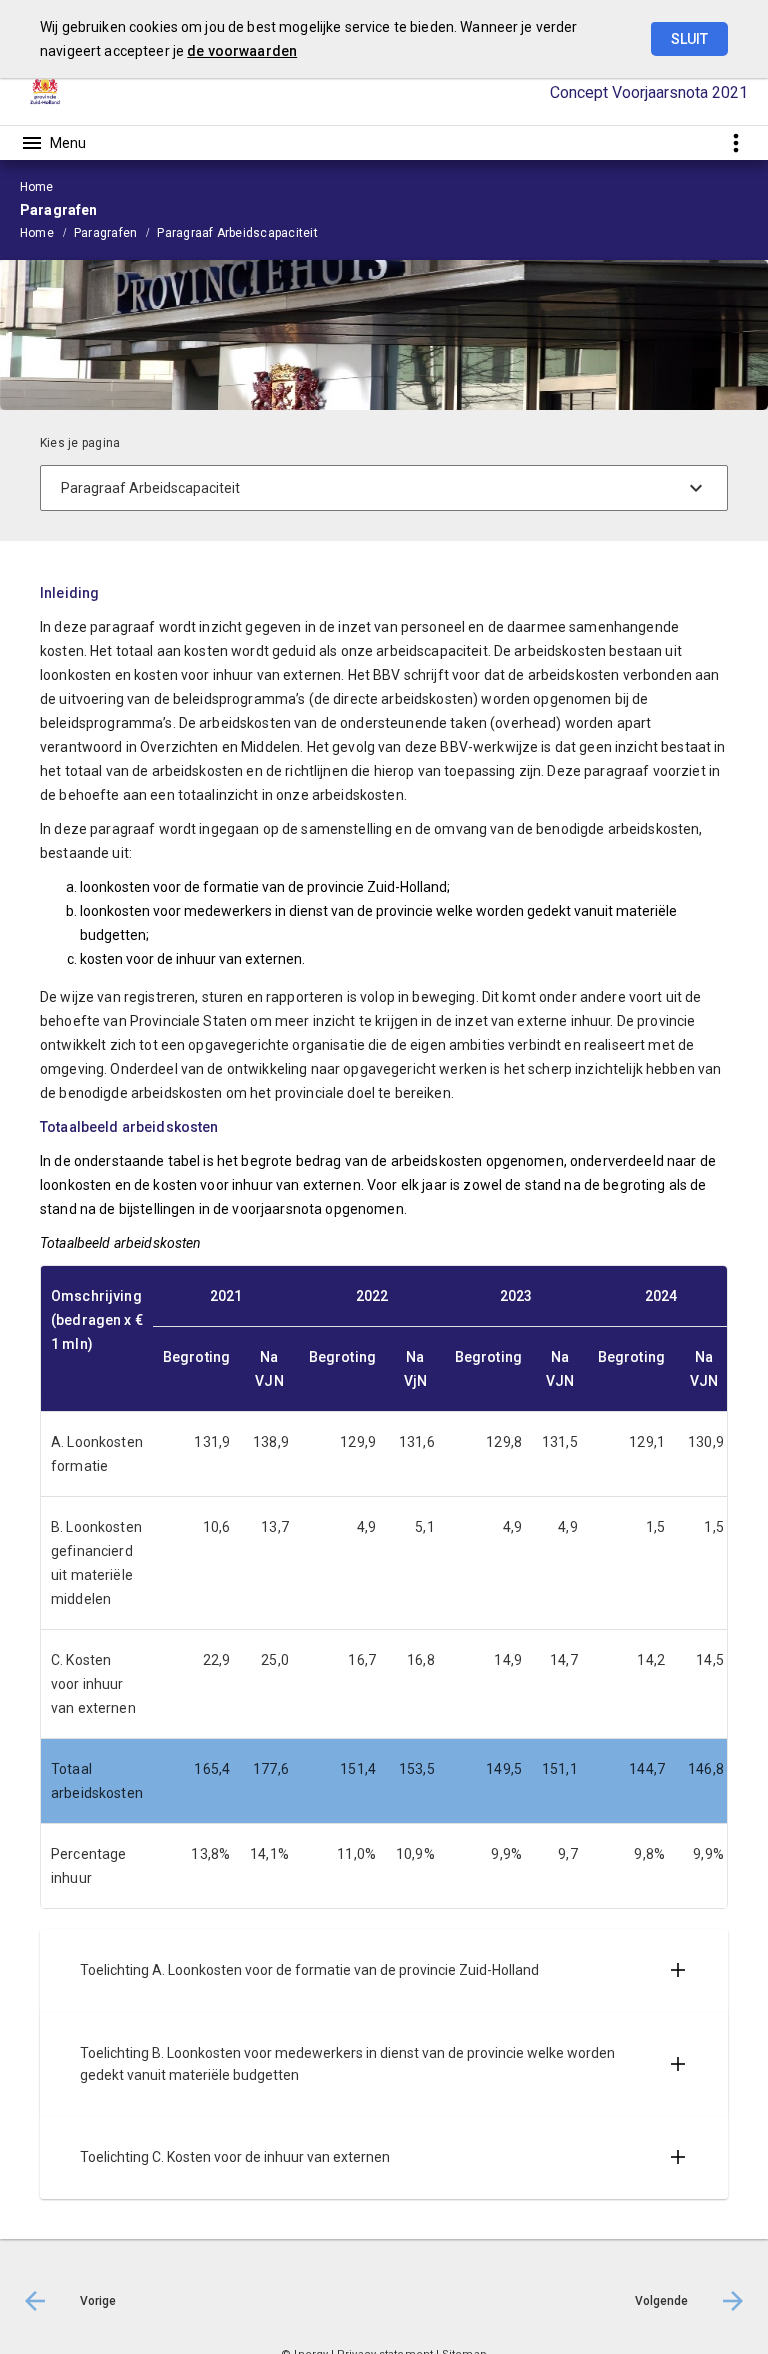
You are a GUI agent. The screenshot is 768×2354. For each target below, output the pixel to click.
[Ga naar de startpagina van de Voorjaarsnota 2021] (45, 93)
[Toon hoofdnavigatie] (53, 143)
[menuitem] (47, 232)
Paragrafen (105, 233)
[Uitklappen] (678, 1970)
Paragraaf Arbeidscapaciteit (237, 233)
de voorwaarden (242, 51)
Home (37, 233)
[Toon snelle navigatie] (735, 142)
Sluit (689, 39)
